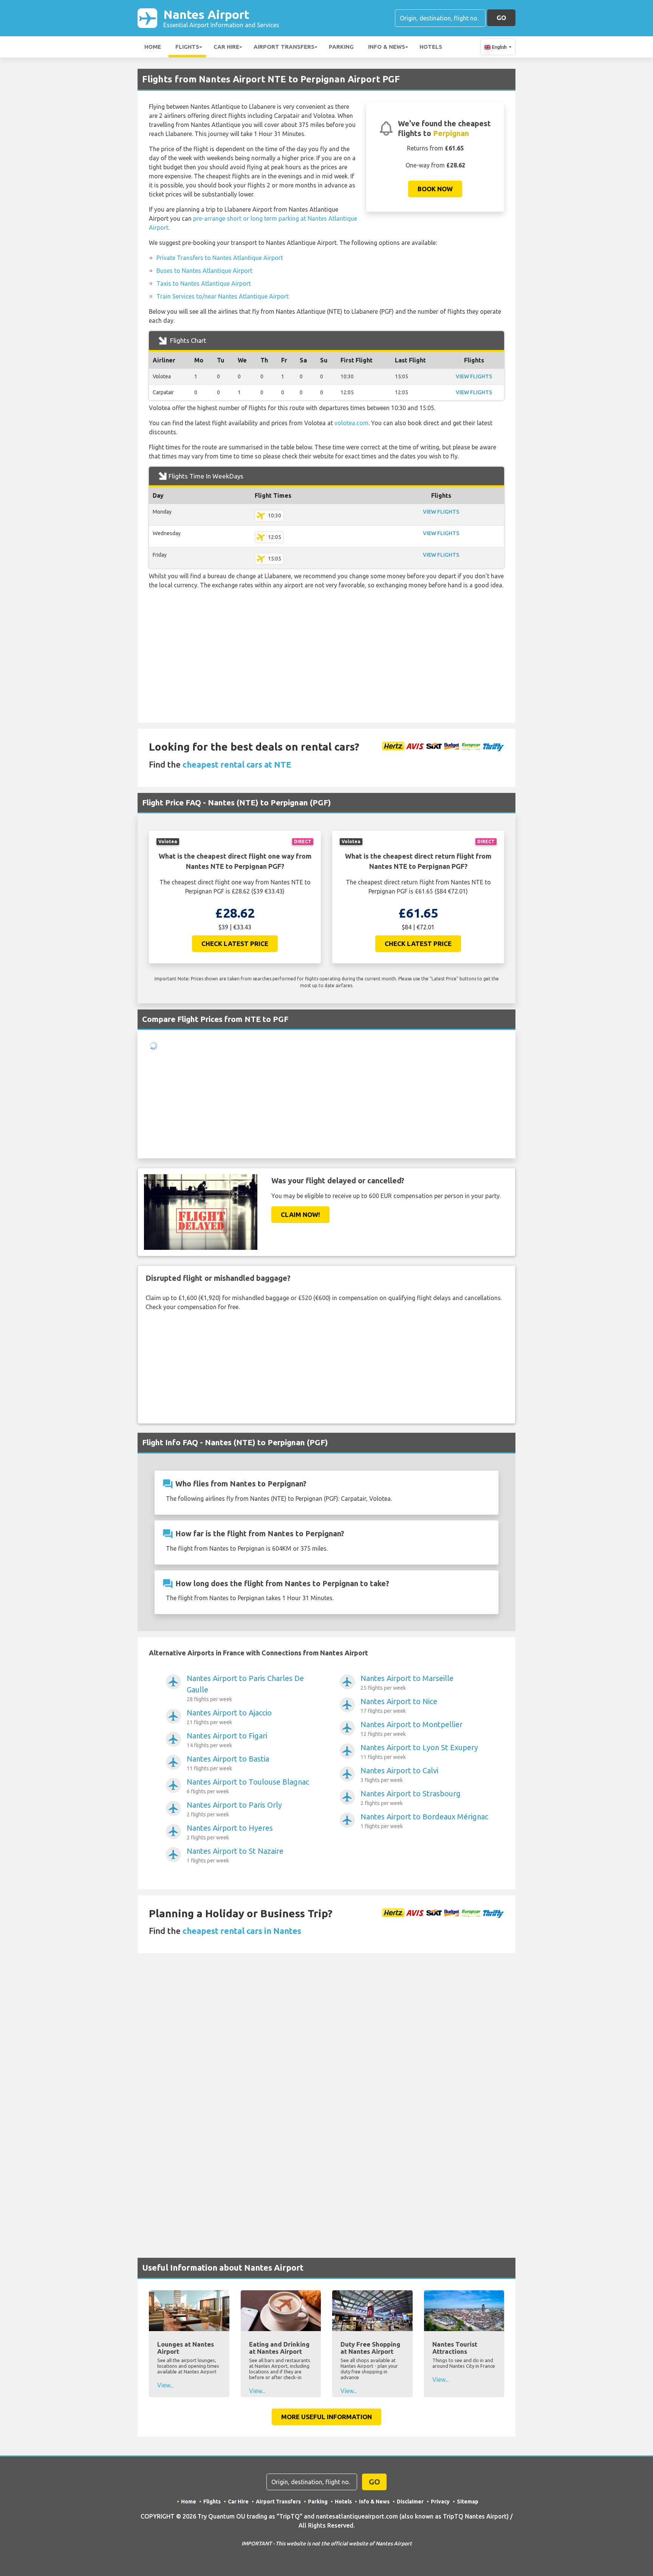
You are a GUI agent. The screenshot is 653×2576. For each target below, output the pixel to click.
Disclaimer (410, 2504)
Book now (435, 189)
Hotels (431, 47)
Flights (187, 47)
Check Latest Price (235, 944)
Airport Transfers (284, 47)
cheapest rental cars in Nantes (242, 1933)
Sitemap (468, 2504)
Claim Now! (300, 1217)
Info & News (387, 47)
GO (501, 18)
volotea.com (351, 423)
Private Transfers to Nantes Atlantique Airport (220, 258)
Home (153, 47)
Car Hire (226, 47)
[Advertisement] (326, 666)
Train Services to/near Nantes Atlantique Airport (223, 296)
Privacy (440, 2504)
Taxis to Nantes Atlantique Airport (204, 283)
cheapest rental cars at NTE (237, 764)
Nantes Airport (221, 18)
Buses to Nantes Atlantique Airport (204, 271)
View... (165, 2387)
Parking (341, 47)
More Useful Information (326, 2419)
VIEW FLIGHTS (474, 376)
